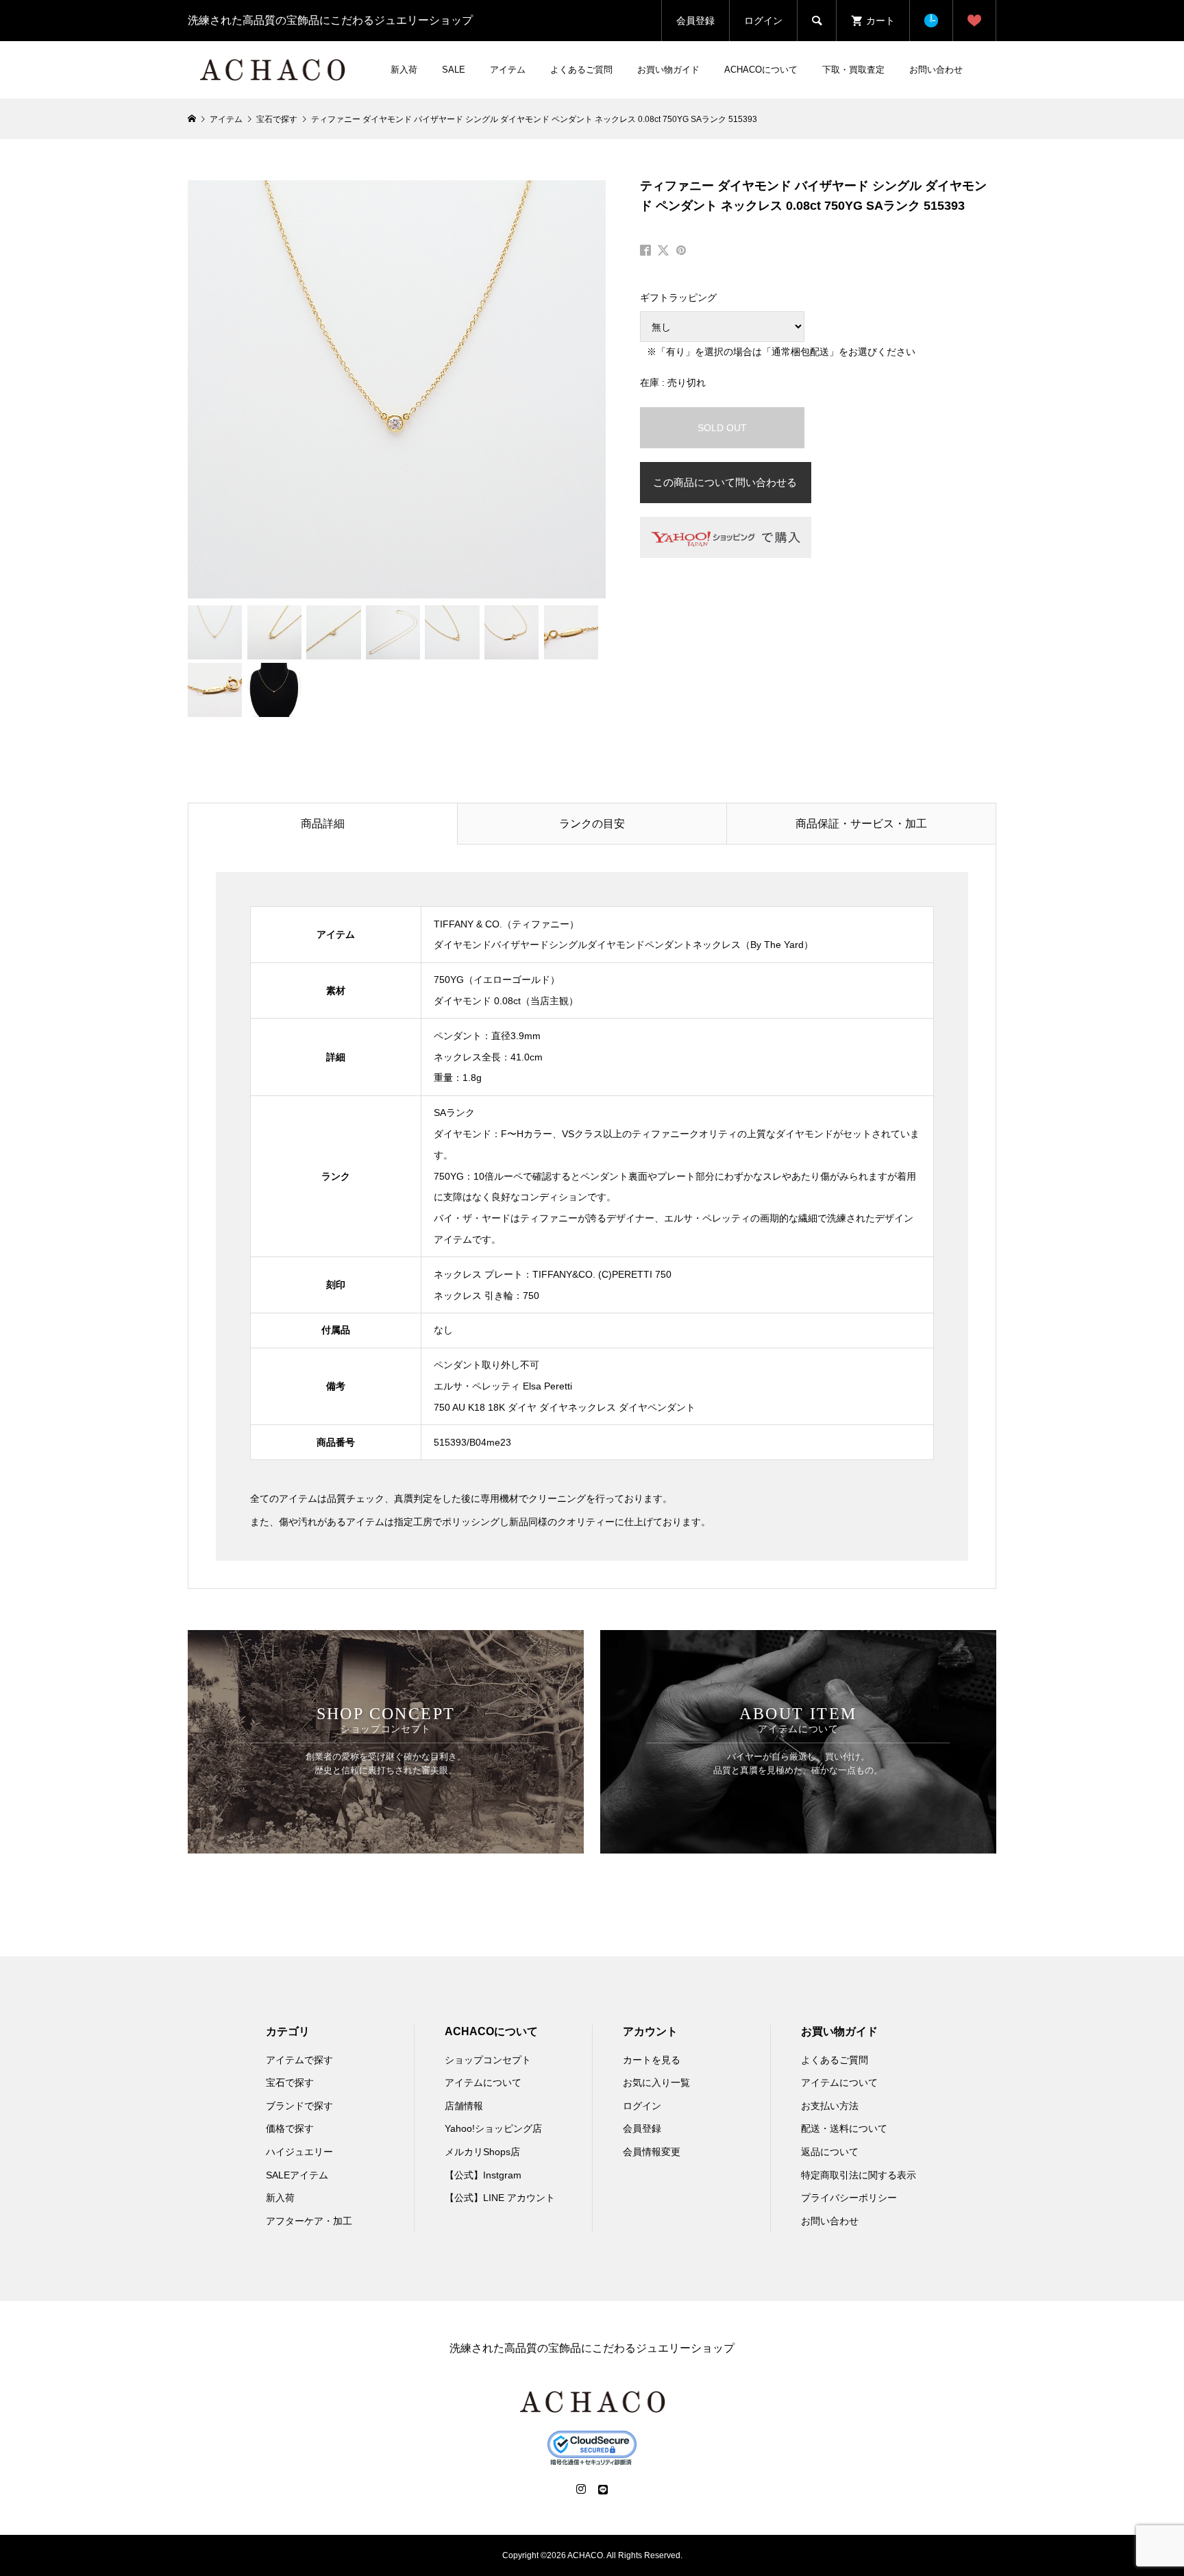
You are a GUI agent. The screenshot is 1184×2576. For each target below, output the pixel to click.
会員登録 (695, 21)
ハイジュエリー (299, 2152)
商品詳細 (323, 824)
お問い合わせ (936, 70)
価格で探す (290, 2128)
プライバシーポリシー (849, 2198)
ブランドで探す (299, 2106)
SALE (454, 70)
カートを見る (652, 2060)
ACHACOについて (761, 70)
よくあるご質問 (581, 70)
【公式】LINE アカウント (500, 2198)
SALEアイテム (297, 2175)
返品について (830, 2152)
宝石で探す (290, 2082)
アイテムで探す (299, 2060)
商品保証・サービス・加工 (861, 824)
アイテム (508, 70)
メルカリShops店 (482, 2152)
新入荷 (404, 70)
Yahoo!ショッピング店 (493, 2128)
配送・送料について (844, 2128)
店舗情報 (464, 2106)
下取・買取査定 (853, 70)
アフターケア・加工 (309, 2221)
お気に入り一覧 (656, 2082)
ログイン (763, 21)
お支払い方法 (830, 2106)
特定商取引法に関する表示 (859, 2175)
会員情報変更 (652, 2152)
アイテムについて (483, 2082)
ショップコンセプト (488, 2060)
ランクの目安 (592, 824)
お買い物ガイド (668, 70)
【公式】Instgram (483, 2175)
